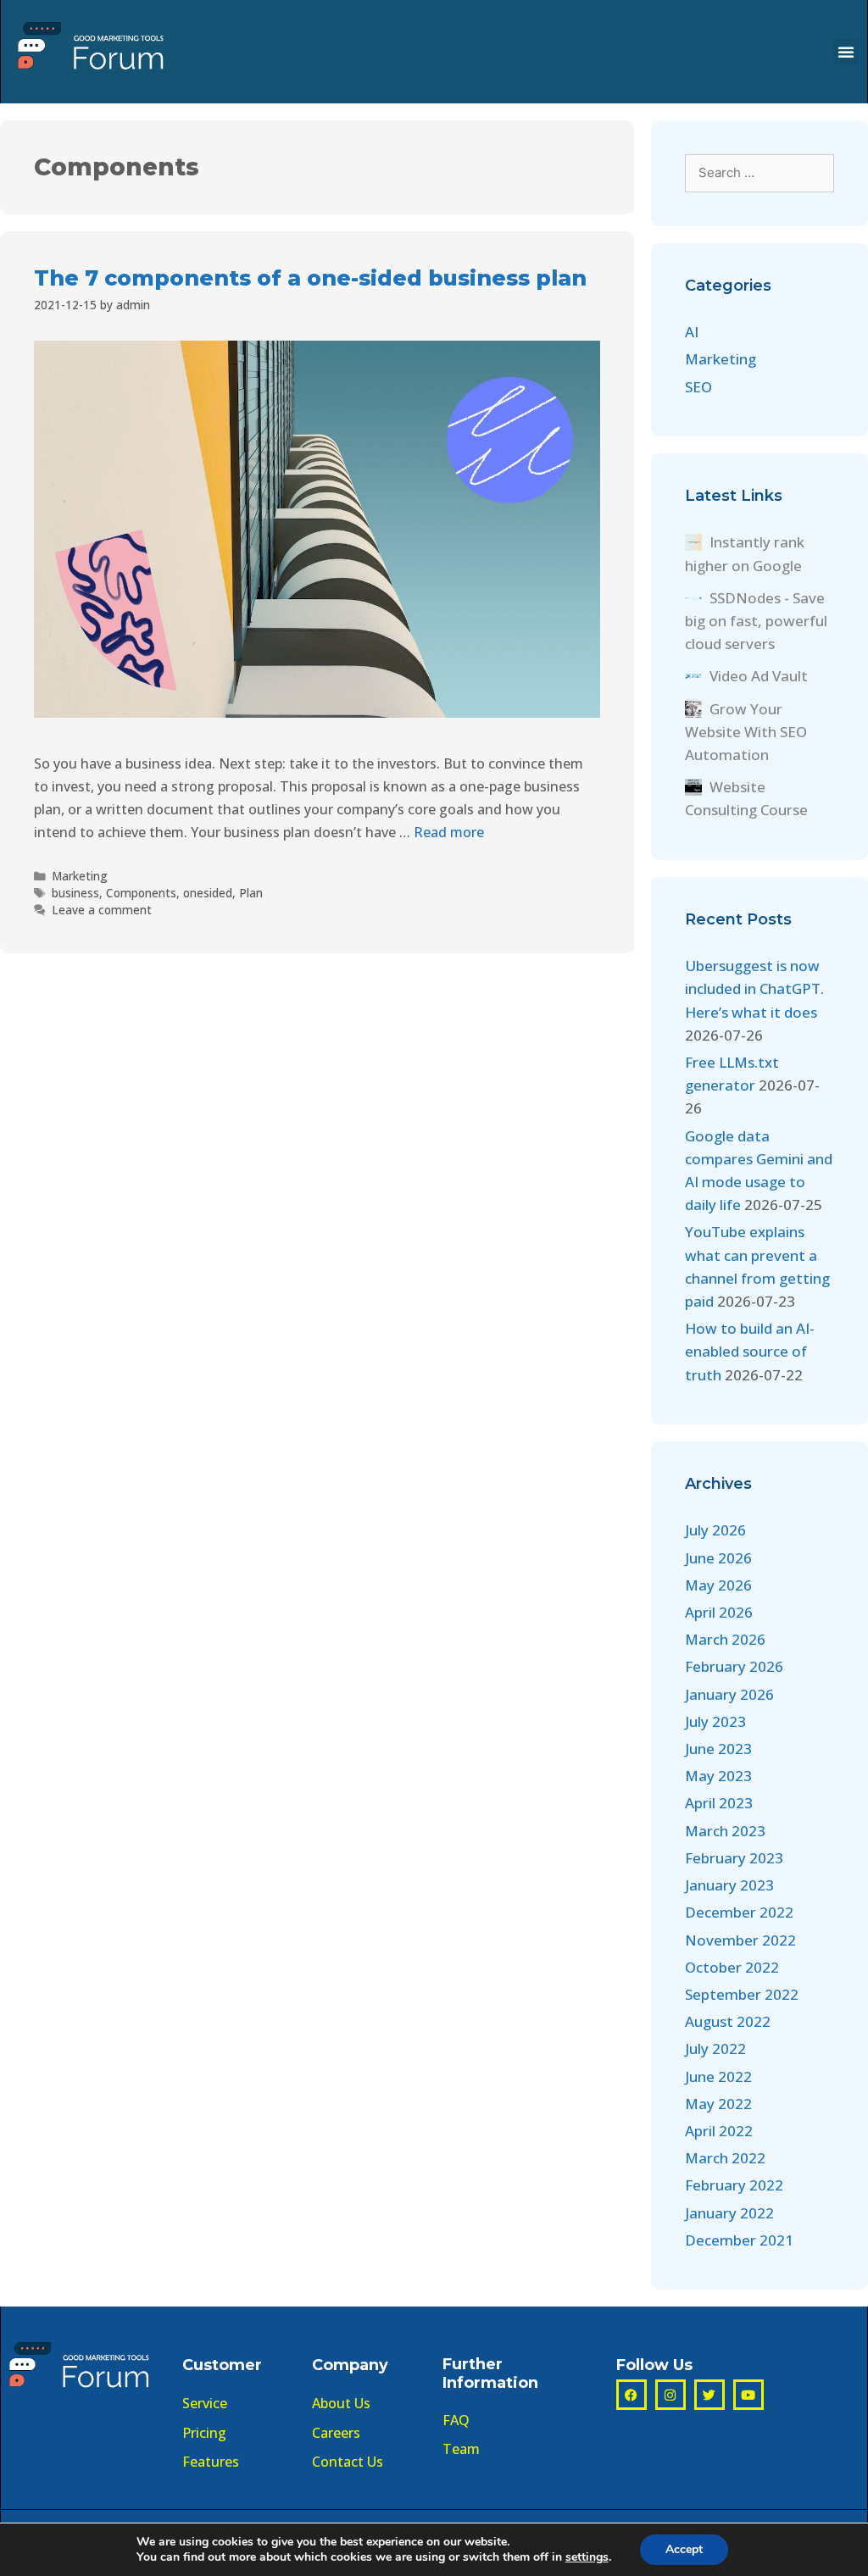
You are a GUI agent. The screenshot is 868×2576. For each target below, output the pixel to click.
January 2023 (729, 1885)
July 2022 (715, 2049)
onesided (208, 893)
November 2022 (740, 1940)
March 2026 (725, 1639)
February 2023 (734, 1858)
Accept (684, 2549)
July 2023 (715, 1721)
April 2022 (719, 2131)
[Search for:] (759, 172)
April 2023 (719, 1803)
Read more (449, 832)
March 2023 (725, 1831)
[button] (846, 52)
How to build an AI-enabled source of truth (750, 1351)
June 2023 (718, 1749)
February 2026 (734, 1666)
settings (587, 2557)
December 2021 (739, 2240)
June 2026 (718, 1558)
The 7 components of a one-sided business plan (310, 278)
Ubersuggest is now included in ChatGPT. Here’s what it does (754, 988)
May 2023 (718, 1776)
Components (141, 893)
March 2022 (725, 2158)
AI (692, 332)
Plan (251, 893)
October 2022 (732, 1967)
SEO (698, 387)
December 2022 (739, 1912)
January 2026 (729, 1694)
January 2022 (729, 2213)
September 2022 (742, 1994)
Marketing (80, 876)
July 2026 (715, 1530)
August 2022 (728, 2021)
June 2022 (718, 2076)
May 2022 (718, 2104)
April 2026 (719, 1612)
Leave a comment (102, 910)
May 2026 (718, 1585)
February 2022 (734, 2185)
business (75, 893)
